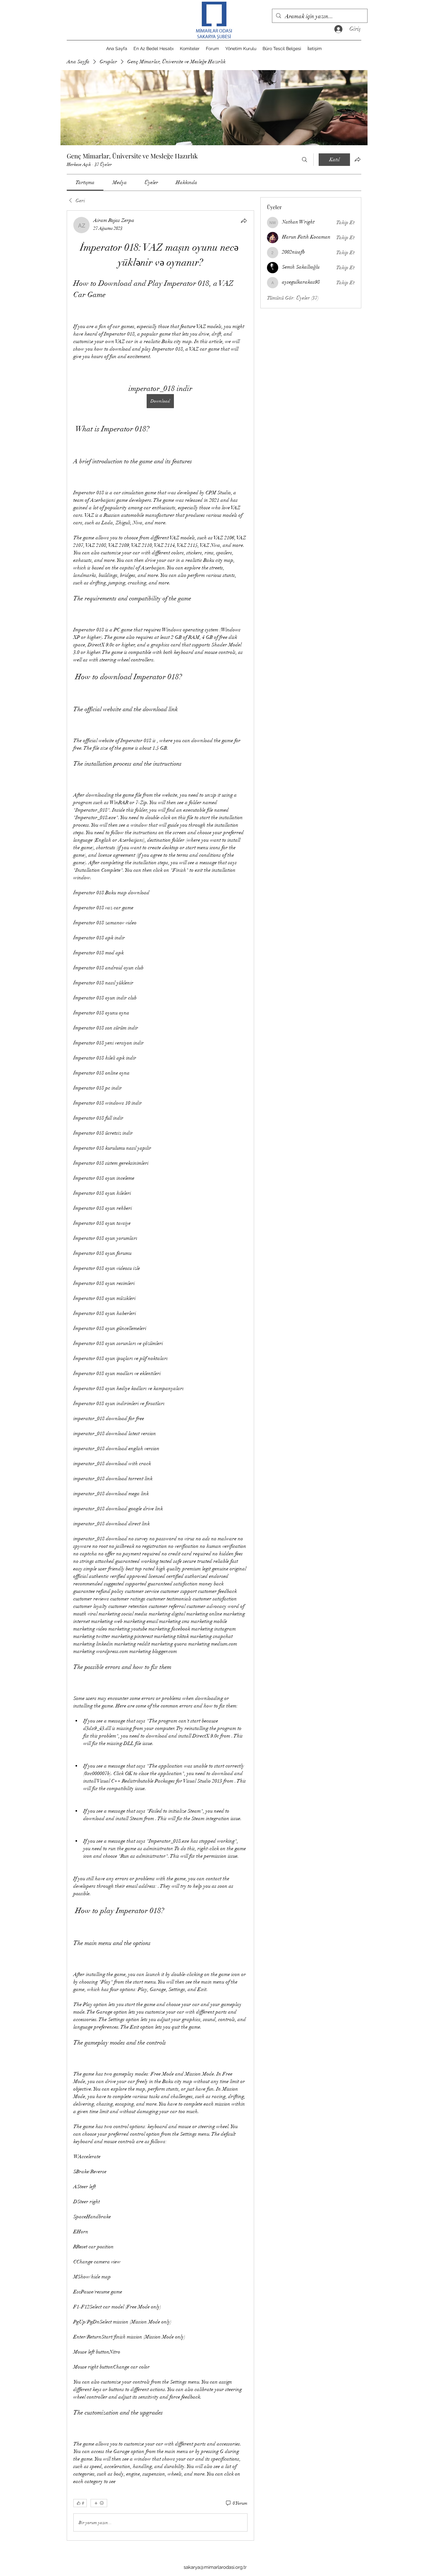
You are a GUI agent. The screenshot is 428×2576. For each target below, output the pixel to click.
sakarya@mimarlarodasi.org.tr (215, 2567)
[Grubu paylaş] (358, 159)
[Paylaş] (244, 221)
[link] (85, 182)
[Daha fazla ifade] (99, 2503)
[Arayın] (305, 160)
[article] (160, 1375)
